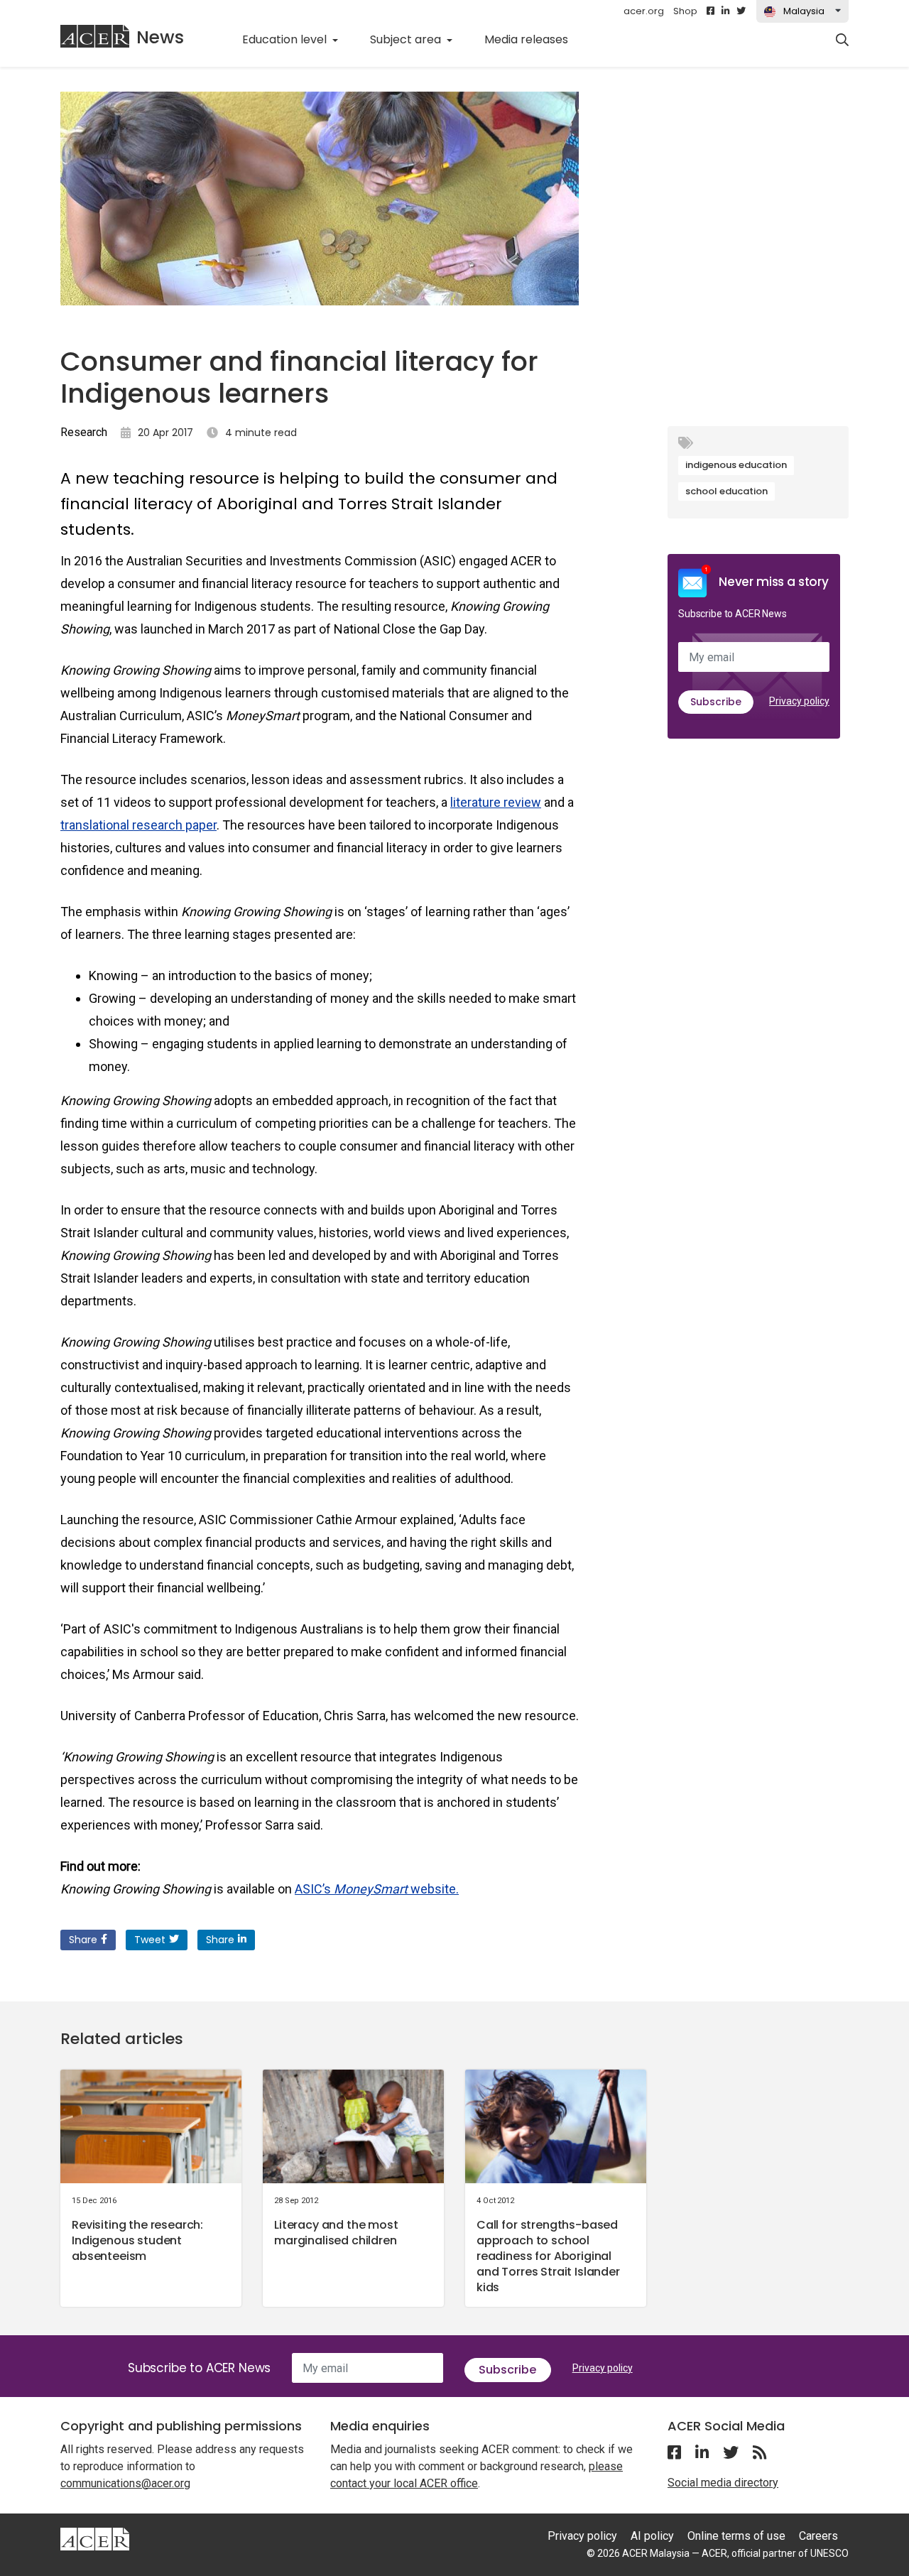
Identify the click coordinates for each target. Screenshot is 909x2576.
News (160, 37)
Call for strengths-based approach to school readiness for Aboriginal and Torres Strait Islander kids (548, 2256)
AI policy (652, 2536)
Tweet (150, 1940)
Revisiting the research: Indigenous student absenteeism (137, 2240)
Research (84, 432)
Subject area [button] (407, 39)
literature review (496, 802)
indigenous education (736, 465)
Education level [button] (286, 39)
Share (83, 1940)
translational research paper (138, 825)
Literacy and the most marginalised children (336, 2233)
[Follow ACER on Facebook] (711, 11)
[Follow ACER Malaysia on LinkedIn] (725, 11)
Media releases (534, 39)
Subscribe (716, 702)
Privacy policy (799, 701)
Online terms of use (736, 2536)
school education (726, 491)
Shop (685, 11)
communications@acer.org (125, 2483)
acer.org (644, 11)
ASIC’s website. (377, 1889)
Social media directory (723, 2483)
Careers (818, 2536)
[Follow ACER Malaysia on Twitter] (741, 11)
